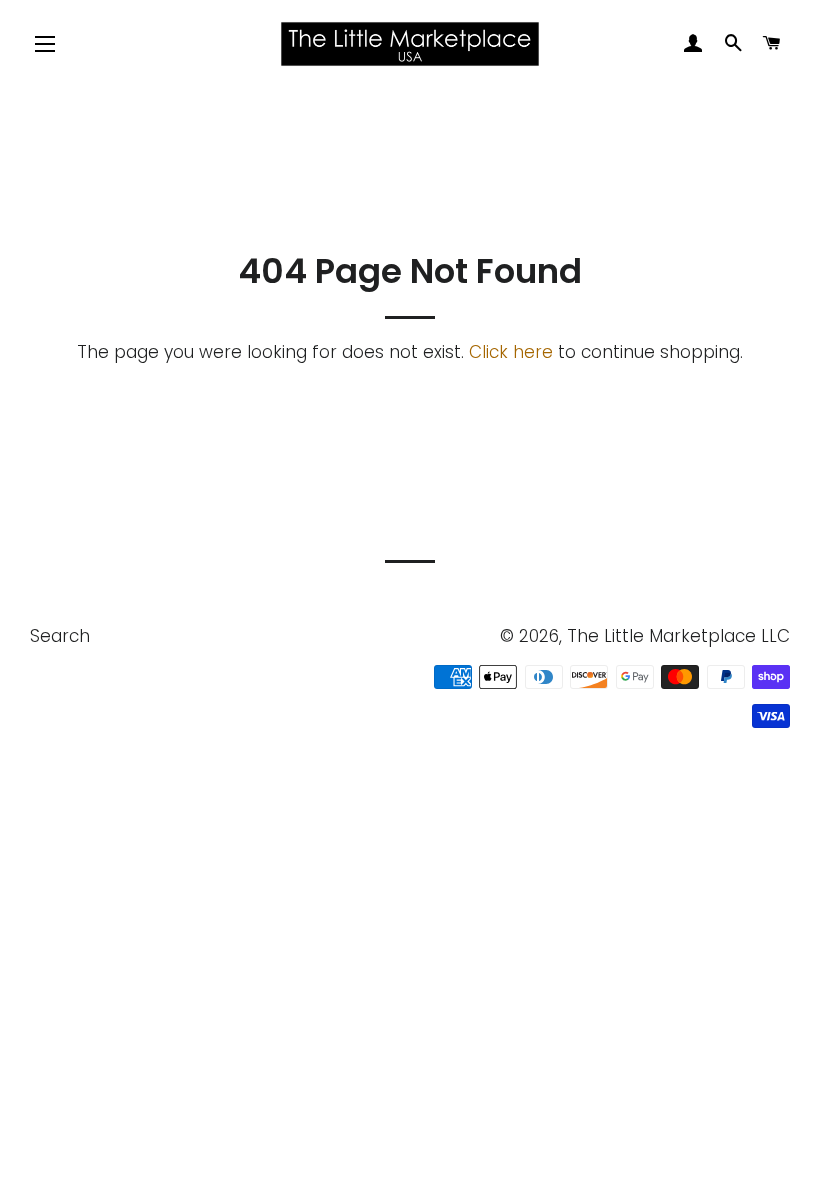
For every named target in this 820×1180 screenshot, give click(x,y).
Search (60, 636)
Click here (511, 352)
